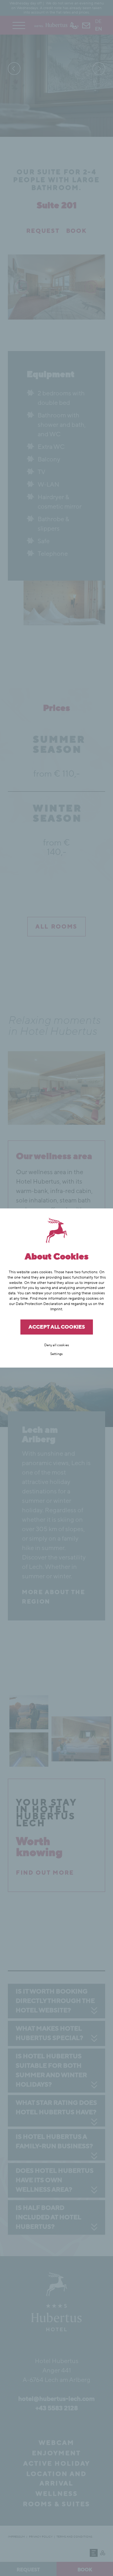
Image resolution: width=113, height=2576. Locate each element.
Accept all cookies (57, 1327)
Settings (56, 1354)
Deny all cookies (57, 1345)
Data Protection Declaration (39, 1304)
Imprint (56, 1309)
